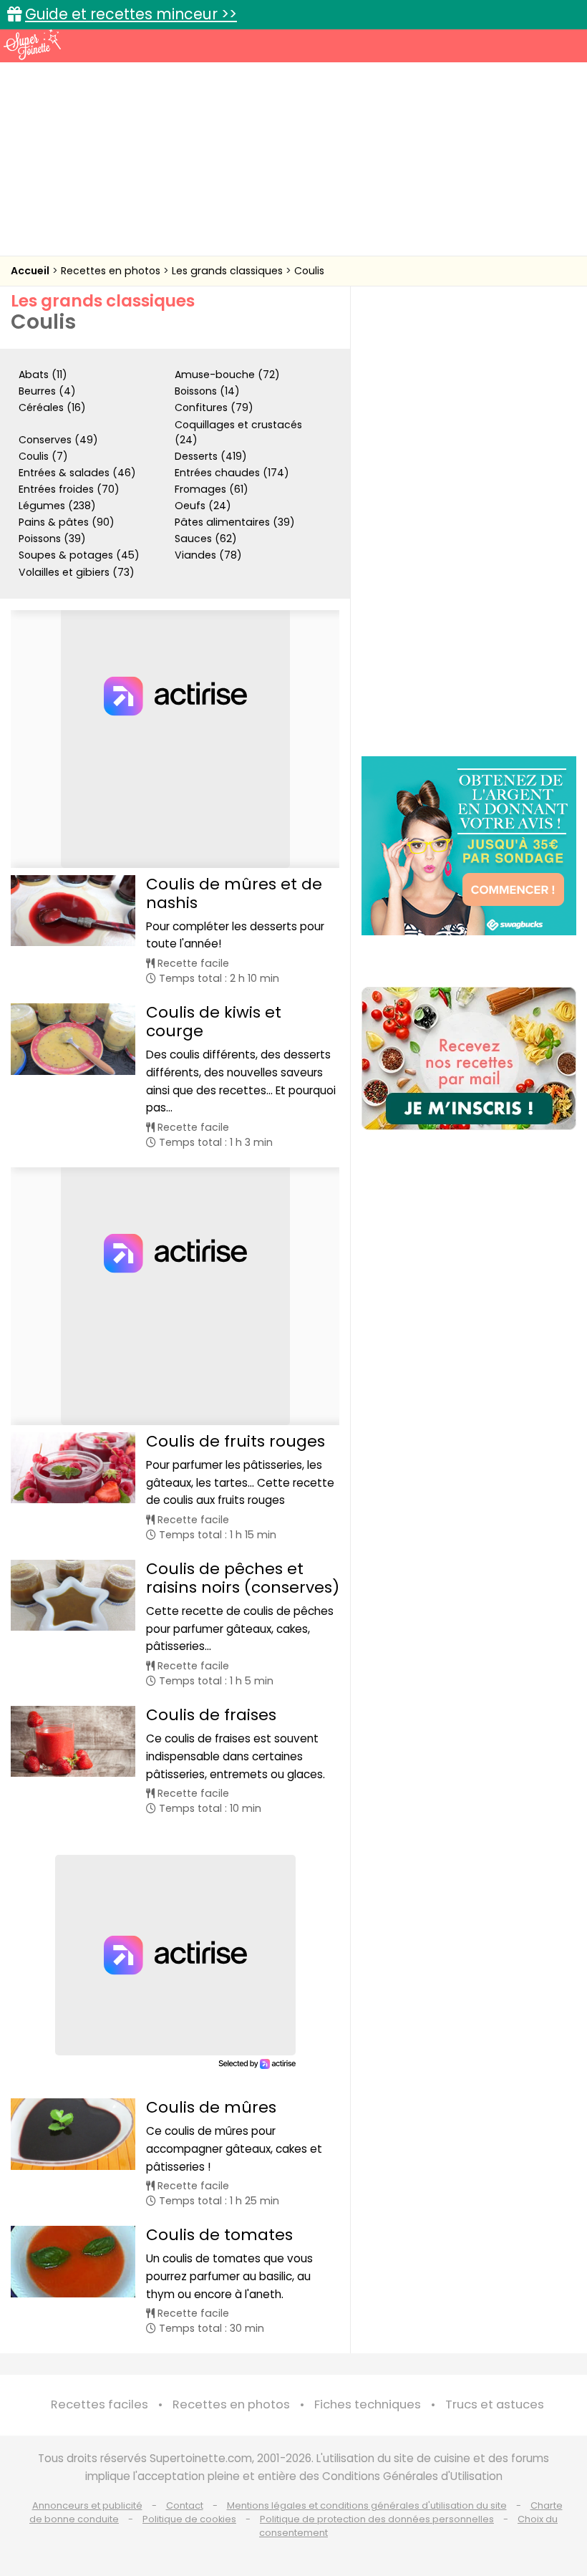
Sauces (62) (206, 539)
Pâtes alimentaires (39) (235, 522)
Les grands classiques (229, 271)
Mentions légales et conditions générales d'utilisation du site (367, 2505)
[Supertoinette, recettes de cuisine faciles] (32, 44)
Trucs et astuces (495, 2404)
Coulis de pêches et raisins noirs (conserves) (243, 1578)
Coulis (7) (43, 456)
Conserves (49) (58, 440)
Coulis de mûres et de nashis (234, 893)
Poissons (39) (52, 539)
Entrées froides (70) (69, 489)
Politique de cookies (189, 2519)
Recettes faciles (100, 2404)
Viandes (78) (208, 555)
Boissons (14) (207, 391)
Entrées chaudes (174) (232, 473)
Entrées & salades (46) (77, 473)
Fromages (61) (212, 489)
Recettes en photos (112, 271)
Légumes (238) (57, 506)
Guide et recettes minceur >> (131, 14)
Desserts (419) (211, 456)
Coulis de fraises (211, 1715)
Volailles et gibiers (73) (77, 572)
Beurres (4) (47, 391)
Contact (185, 2505)
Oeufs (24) (203, 506)
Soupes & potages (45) (79, 555)
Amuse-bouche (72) (227, 375)
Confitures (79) (214, 407)
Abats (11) (43, 375)
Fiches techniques (368, 2404)
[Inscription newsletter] (469, 1058)
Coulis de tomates (219, 2235)
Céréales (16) (52, 407)
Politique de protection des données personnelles (377, 2519)
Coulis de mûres (211, 2107)
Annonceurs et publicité (87, 2505)
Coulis (309, 271)
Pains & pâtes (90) (67, 522)
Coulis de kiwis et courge (214, 1022)
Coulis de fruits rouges (236, 1441)
